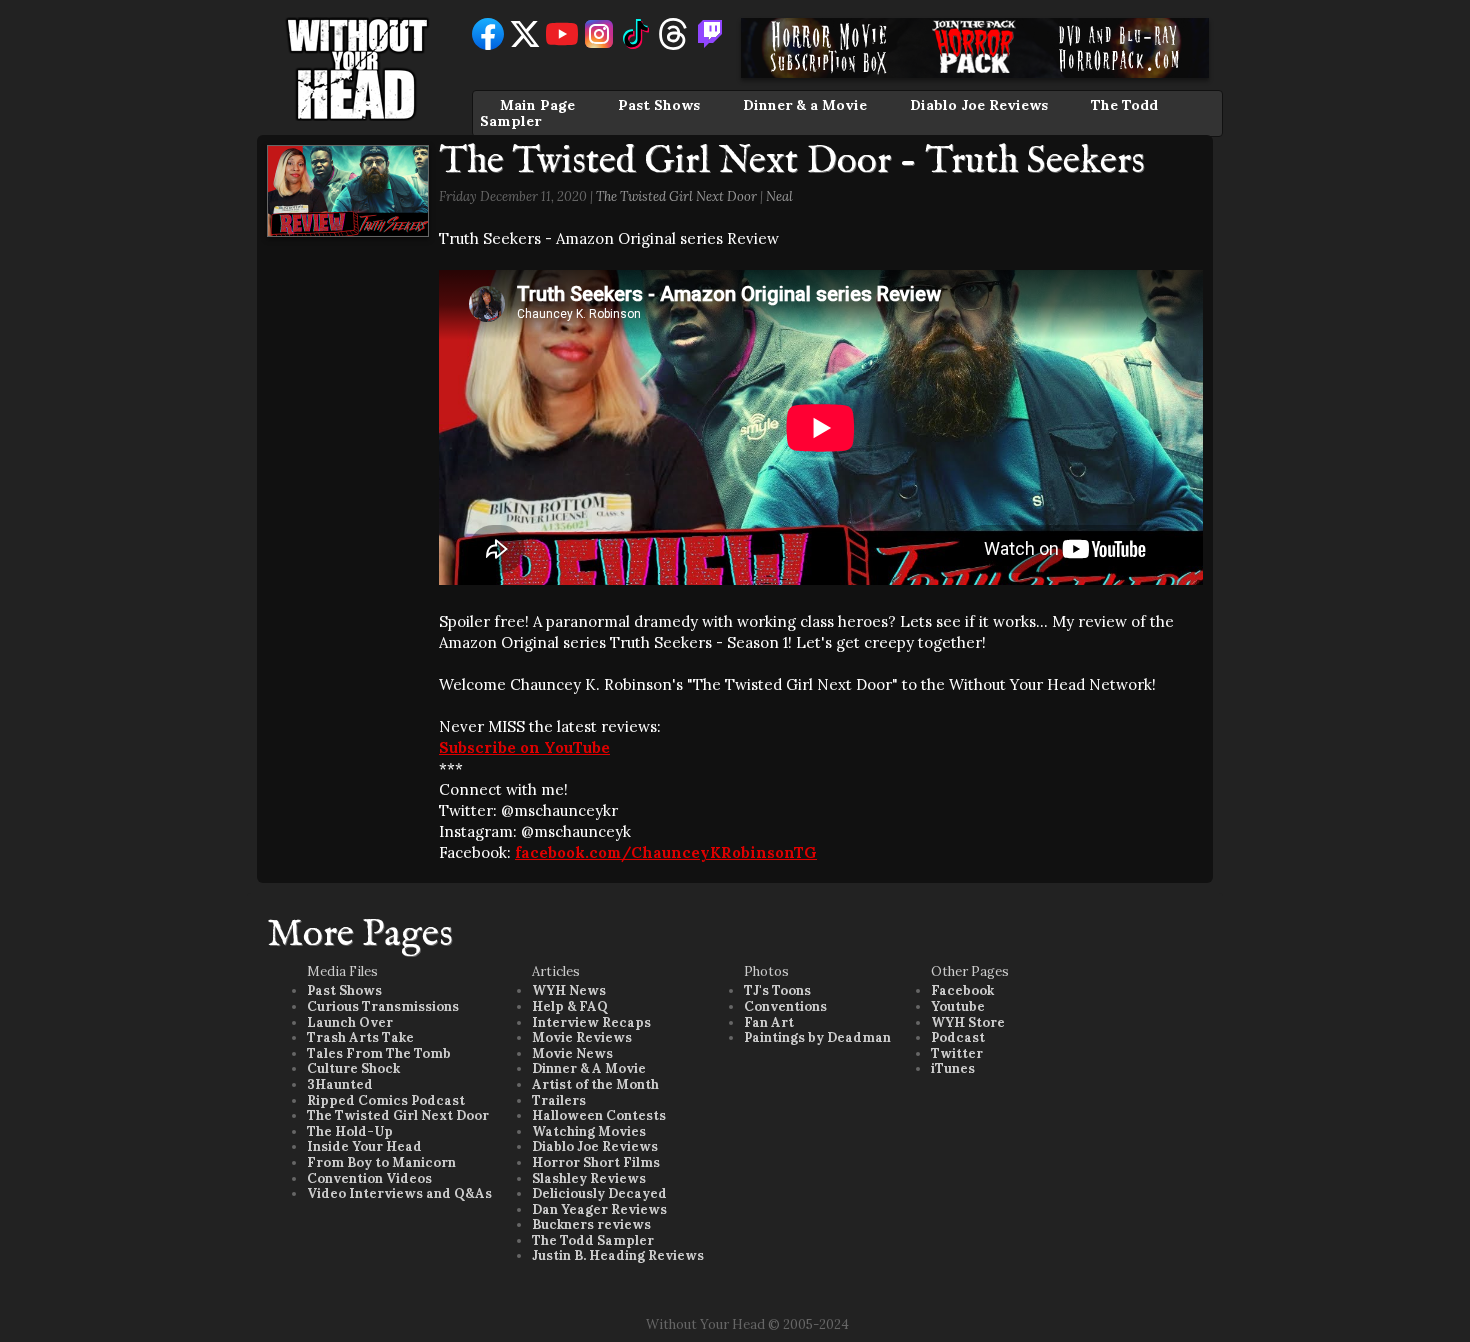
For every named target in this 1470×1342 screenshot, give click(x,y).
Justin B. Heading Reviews (618, 1255)
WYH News (569, 990)
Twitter (957, 1053)
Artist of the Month (595, 1084)
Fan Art (769, 1022)
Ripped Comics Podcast (386, 1100)
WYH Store (968, 1022)
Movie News (572, 1053)
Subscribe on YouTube (524, 747)
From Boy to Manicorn (381, 1162)
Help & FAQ (570, 1006)
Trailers (559, 1100)
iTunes (953, 1068)
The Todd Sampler (593, 1240)
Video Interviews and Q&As (399, 1193)
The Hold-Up (350, 1131)
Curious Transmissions (383, 1006)
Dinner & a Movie (805, 105)
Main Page (537, 105)
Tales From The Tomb (379, 1053)
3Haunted (340, 1084)
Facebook (962, 990)
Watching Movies (589, 1131)
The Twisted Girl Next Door (676, 196)
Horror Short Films (596, 1162)
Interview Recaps (591, 1022)
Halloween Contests (599, 1115)
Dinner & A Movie (589, 1068)
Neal (779, 196)
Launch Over (350, 1022)
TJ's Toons (777, 990)
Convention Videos (369, 1178)
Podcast (958, 1037)
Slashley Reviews (589, 1178)
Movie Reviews (582, 1037)
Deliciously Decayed (599, 1193)
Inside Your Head (364, 1146)
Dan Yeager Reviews (599, 1209)
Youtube (958, 1006)
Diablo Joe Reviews (979, 105)
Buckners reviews (591, 1224)
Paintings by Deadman (817, 1037)
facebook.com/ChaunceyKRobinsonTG (666, 852)
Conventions (785, 1006)
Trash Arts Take (360, 1037)
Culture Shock (353, 1068)
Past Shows (659, 105)
